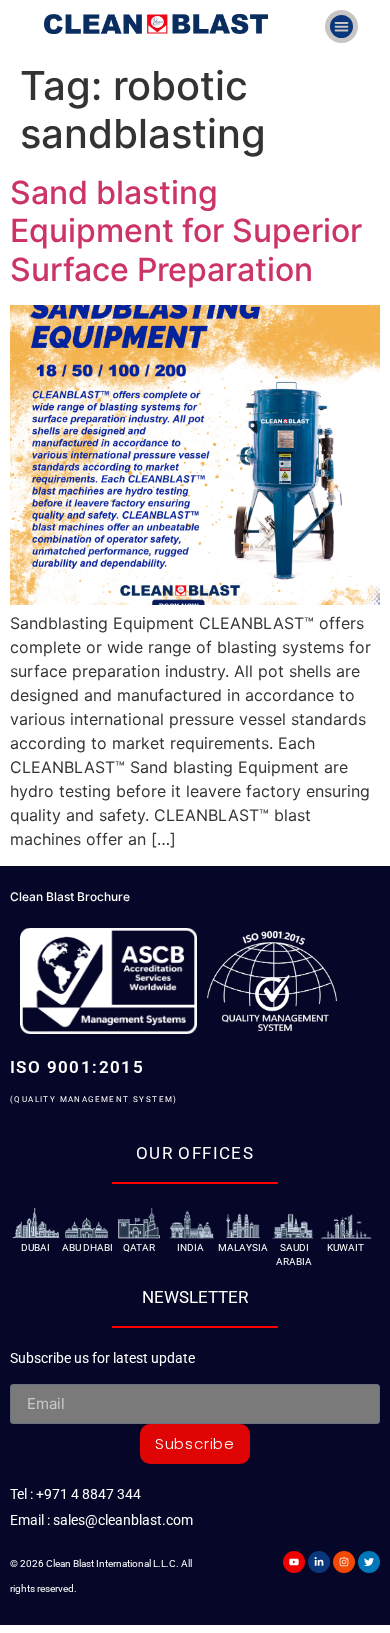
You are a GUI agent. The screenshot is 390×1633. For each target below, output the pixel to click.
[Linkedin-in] (319, 1562)
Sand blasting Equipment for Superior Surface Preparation (186, 231)
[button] (341, 26)
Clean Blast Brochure (70, 896)
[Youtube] (294, 1562)
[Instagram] (344, 1562)
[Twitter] (369, 1562)
